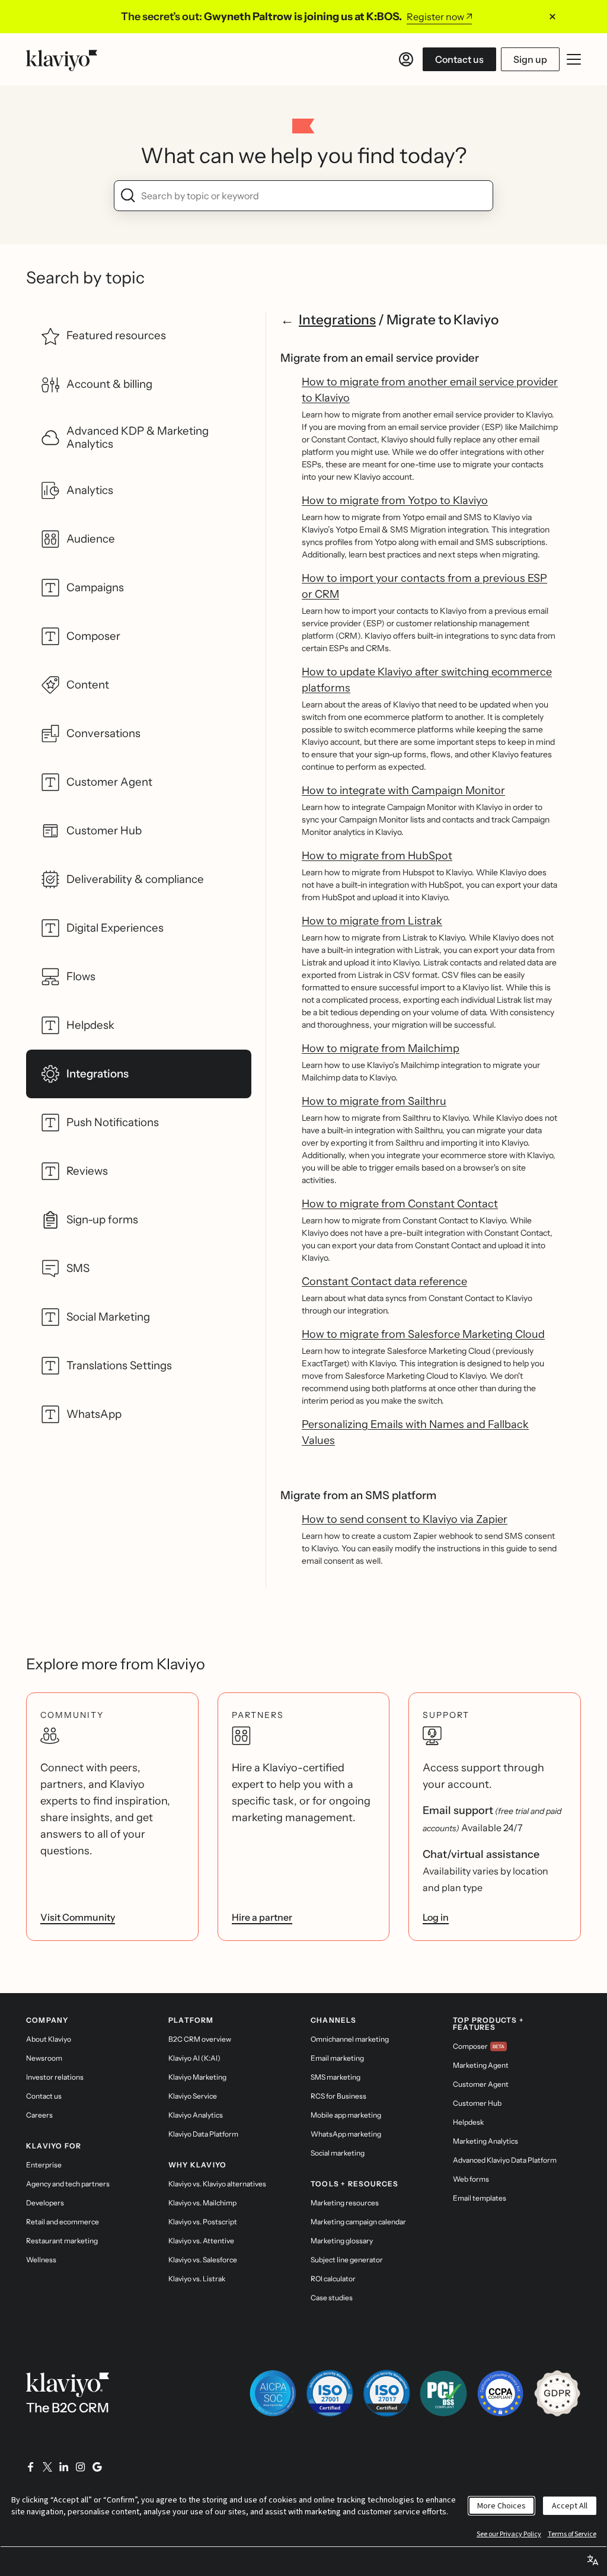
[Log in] (406, 59)
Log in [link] (436, 1917)
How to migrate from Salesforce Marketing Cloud (423, 1334)
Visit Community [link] (78, 1917)
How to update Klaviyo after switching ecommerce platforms (427, 680)
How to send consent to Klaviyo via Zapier (405, 1519)
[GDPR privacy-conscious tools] (557, 2393)
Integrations (337, 320)
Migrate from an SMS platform (358, 1495)
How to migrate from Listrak (372, 921)
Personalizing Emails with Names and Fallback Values (415, 1432)
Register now (435, 17)
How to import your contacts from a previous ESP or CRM (424, 586)
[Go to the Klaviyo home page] (62, 59)
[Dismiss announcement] (552, 17)
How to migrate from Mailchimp (381, 1048)
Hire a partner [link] (262, 1917)
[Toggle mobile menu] (574, 59)
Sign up (530, 59)
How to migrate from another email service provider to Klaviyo (430, 390)
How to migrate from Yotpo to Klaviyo (395, 500)
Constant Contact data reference (384, 1281)
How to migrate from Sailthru (374, 1101)
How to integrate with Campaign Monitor (403, 790)
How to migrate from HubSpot (377, 856)
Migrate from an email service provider (380, 358)
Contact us (459, 59)
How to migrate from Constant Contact (400, 1204)
